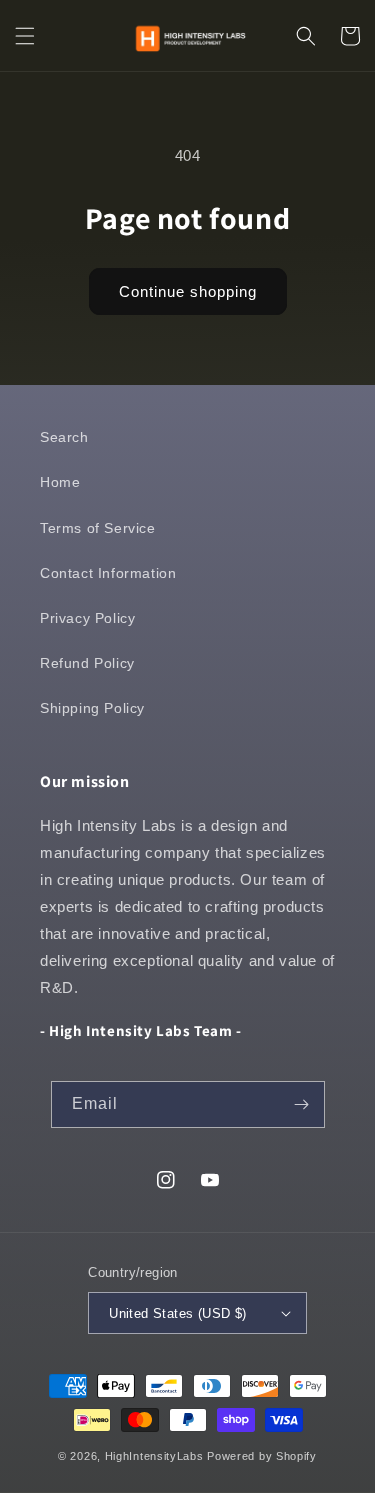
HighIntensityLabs (154, 1456)
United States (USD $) (177, 1313)
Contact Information (108, 573)
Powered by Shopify (262, 1456)
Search (64, 437)
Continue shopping (188, 291)
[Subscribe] (302, 1104)
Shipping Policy (92, 708)
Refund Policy (87, 663)
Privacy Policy (87, 618)
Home (60, 482)
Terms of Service (98, 528)
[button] (25, 36)
